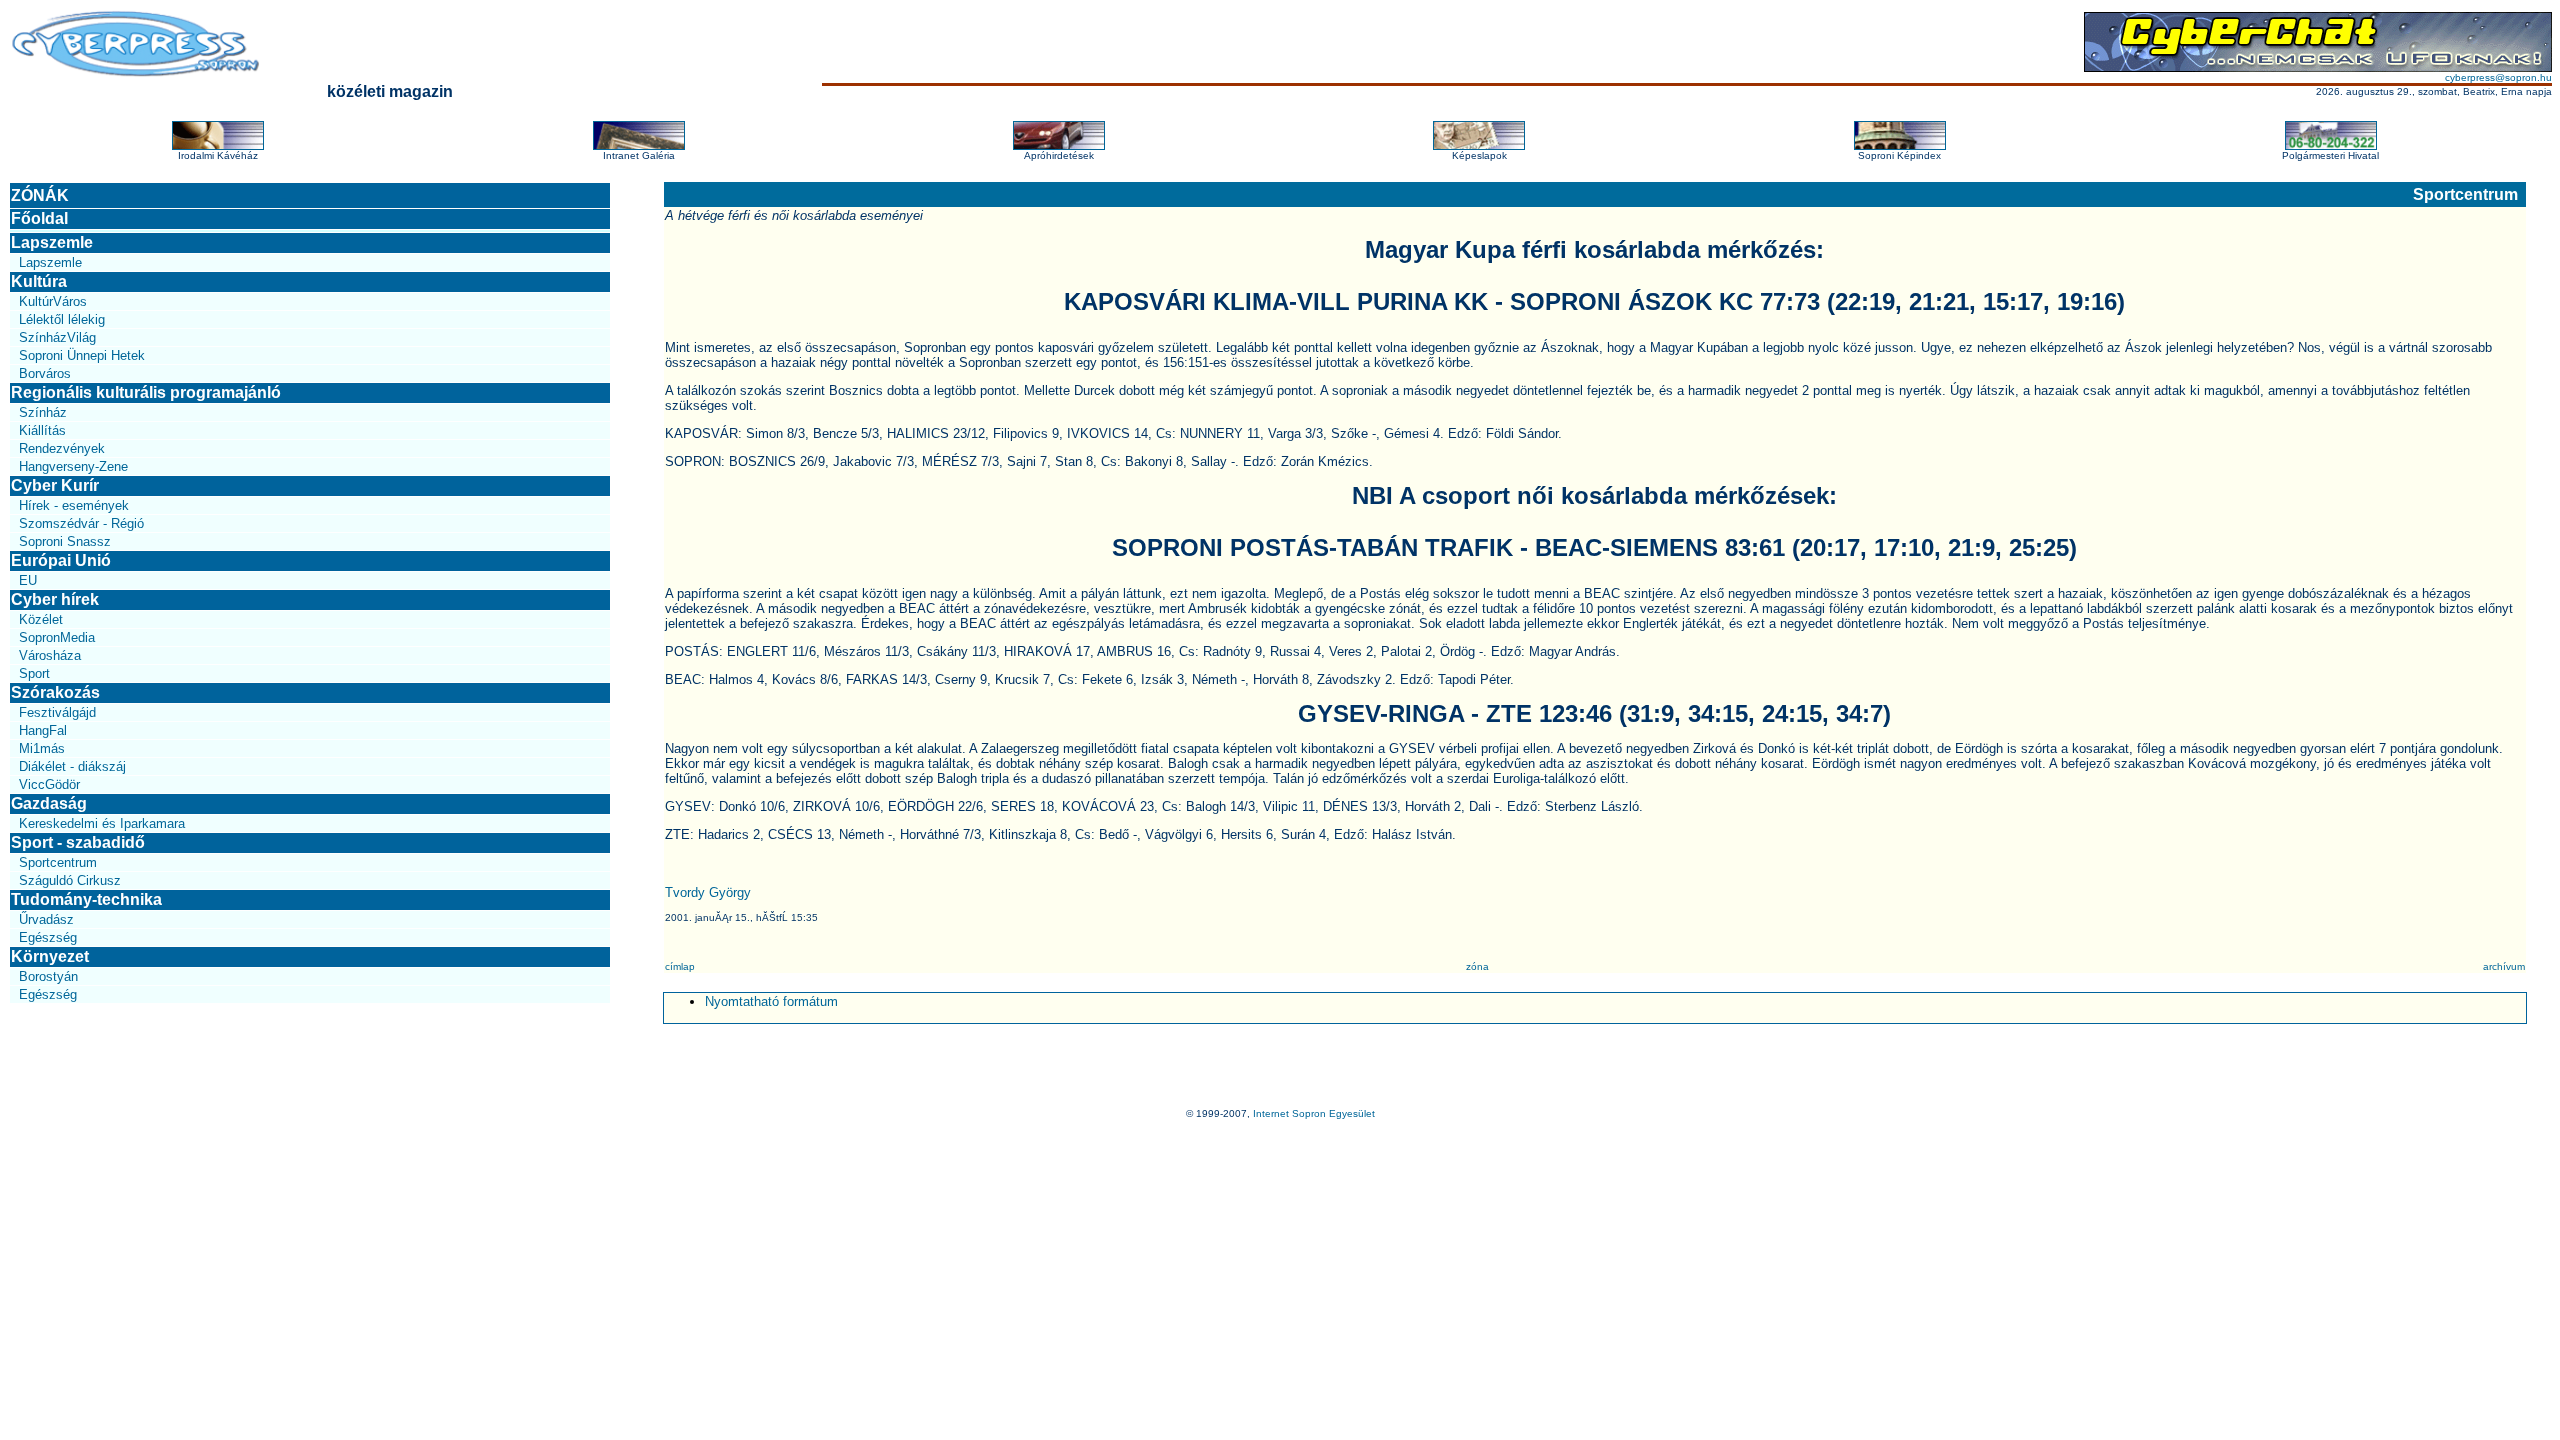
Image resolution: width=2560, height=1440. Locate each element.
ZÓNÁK (40, 195)
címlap (680, 966)
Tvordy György (708, 892)
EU (28, 580)
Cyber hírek (55, 599)
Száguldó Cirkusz (70, 880)
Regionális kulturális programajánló (146, 392)
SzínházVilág (57, 337)
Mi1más (42, 748)
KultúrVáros (53, 301)
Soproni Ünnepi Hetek (82, 355)
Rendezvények (62, 448)
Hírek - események (74, 505)
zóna (1477, 966)
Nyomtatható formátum (771, 1001)
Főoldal (39, 218)
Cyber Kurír (55, 485)
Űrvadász (46, 919)
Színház (43, 412)
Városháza (50, 655)
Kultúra (39, 281)
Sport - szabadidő (78, 842)
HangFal (43, 730)
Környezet (50, 956)
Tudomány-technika (86, 899)
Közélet (41, 619)
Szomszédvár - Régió (81, 523)
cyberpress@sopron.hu (2498, 77)
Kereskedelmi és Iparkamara (102, 823)
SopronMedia (57, 637)
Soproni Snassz (65, 541)
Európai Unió (61, 560)
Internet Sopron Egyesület (1314, 1113)
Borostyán (48, 976)
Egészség (48, 937)
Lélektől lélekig (62, 319)
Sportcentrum (58, 862)
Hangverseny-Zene (73, 466)
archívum (2504, 966)
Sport (34, 673)
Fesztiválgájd (57, 712)
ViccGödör (49, 784)
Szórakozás (55, 692)
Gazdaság (49, 803)
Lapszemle (52, 242)
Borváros (45, 373)
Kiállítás (42, 430)
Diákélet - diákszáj (72, 766)
